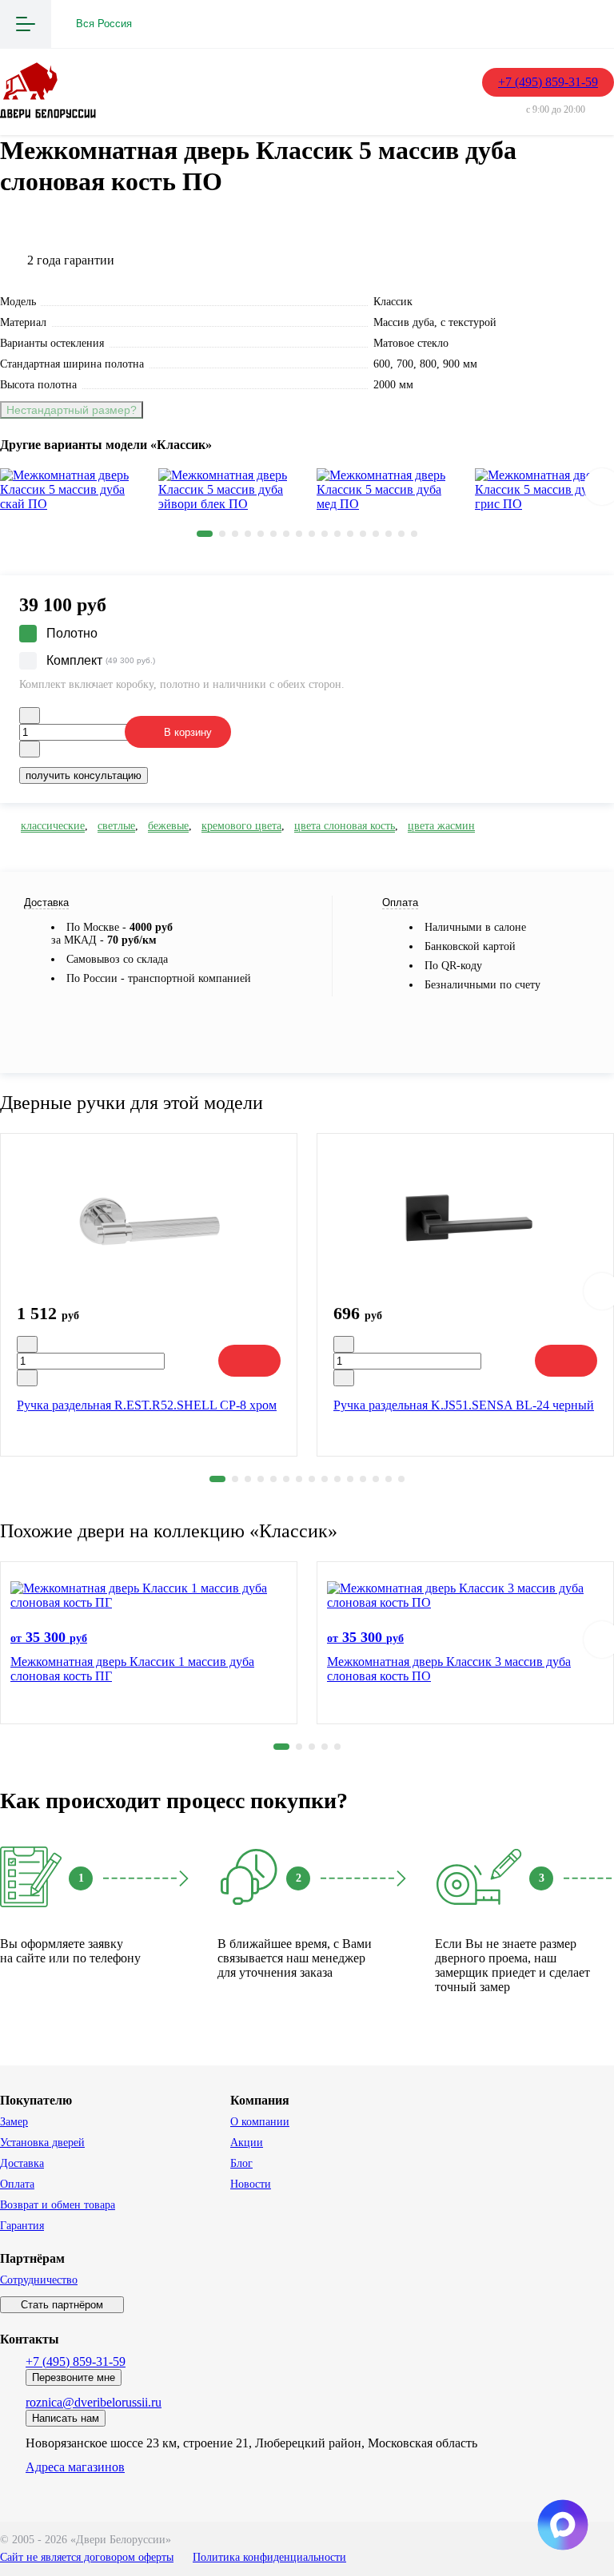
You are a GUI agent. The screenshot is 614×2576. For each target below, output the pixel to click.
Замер (14, 2122)
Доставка (22, 2163)
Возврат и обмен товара (58, 2205)
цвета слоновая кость (345, 826)
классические (53, 826)
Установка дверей (42, 2143)
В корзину (188, 732)
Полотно (72, 633)
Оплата (17, 2184)
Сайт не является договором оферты (87, 2557)
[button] (205, 534)
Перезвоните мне (74, 2377)
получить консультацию (84, 775)
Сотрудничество (39, 2280)
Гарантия (22, 2226)
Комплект (101, 660)
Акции (247, 2143)
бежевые (168, 826)
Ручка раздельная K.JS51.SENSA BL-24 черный (464, 1405)
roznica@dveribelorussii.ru (94, 2402)
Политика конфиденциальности (269, 2557)
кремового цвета (241, 826)
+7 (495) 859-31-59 (548, 82)
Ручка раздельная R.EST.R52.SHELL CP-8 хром (147, 1405)
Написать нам (66, 2418)
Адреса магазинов (75, 2467)
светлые (116, 826)
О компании (260, 2122)
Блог (241, 2163)
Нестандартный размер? (72, 410)
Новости (251, 2184)
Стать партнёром (62, 2305)
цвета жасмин (441, 826)
